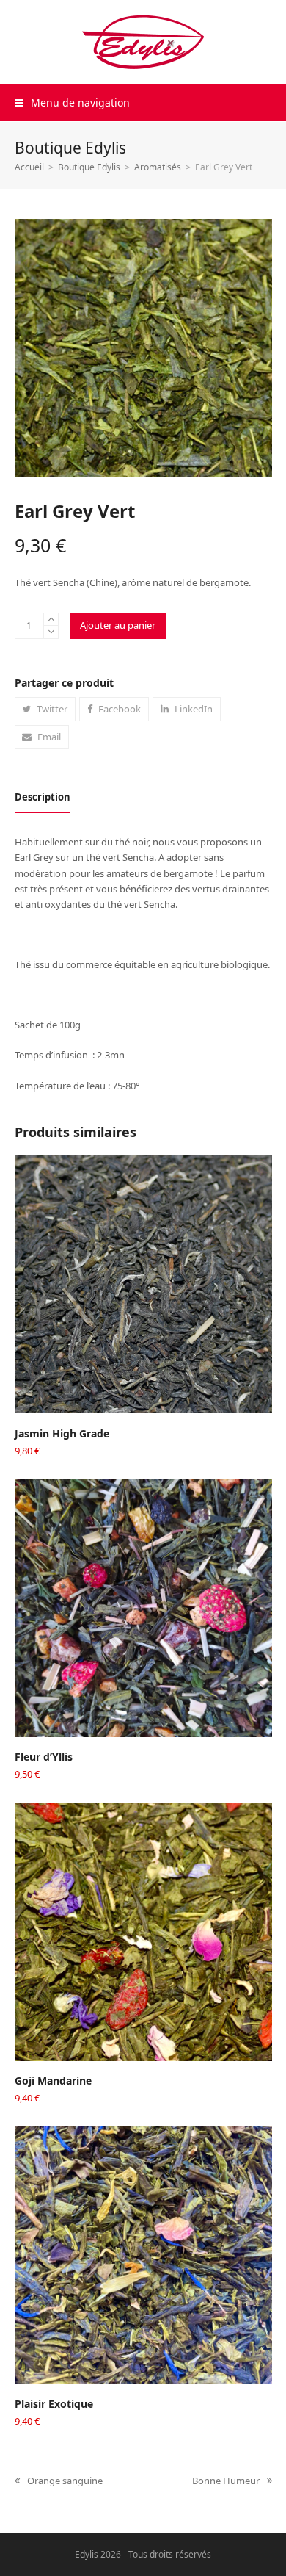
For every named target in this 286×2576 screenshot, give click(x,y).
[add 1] (51, 620)
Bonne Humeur (226, 2481)
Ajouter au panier (118, 625)
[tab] (43, 797)
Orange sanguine (59, 2481)
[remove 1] (51, 632)
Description (43, 797)
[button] (72, 102)
